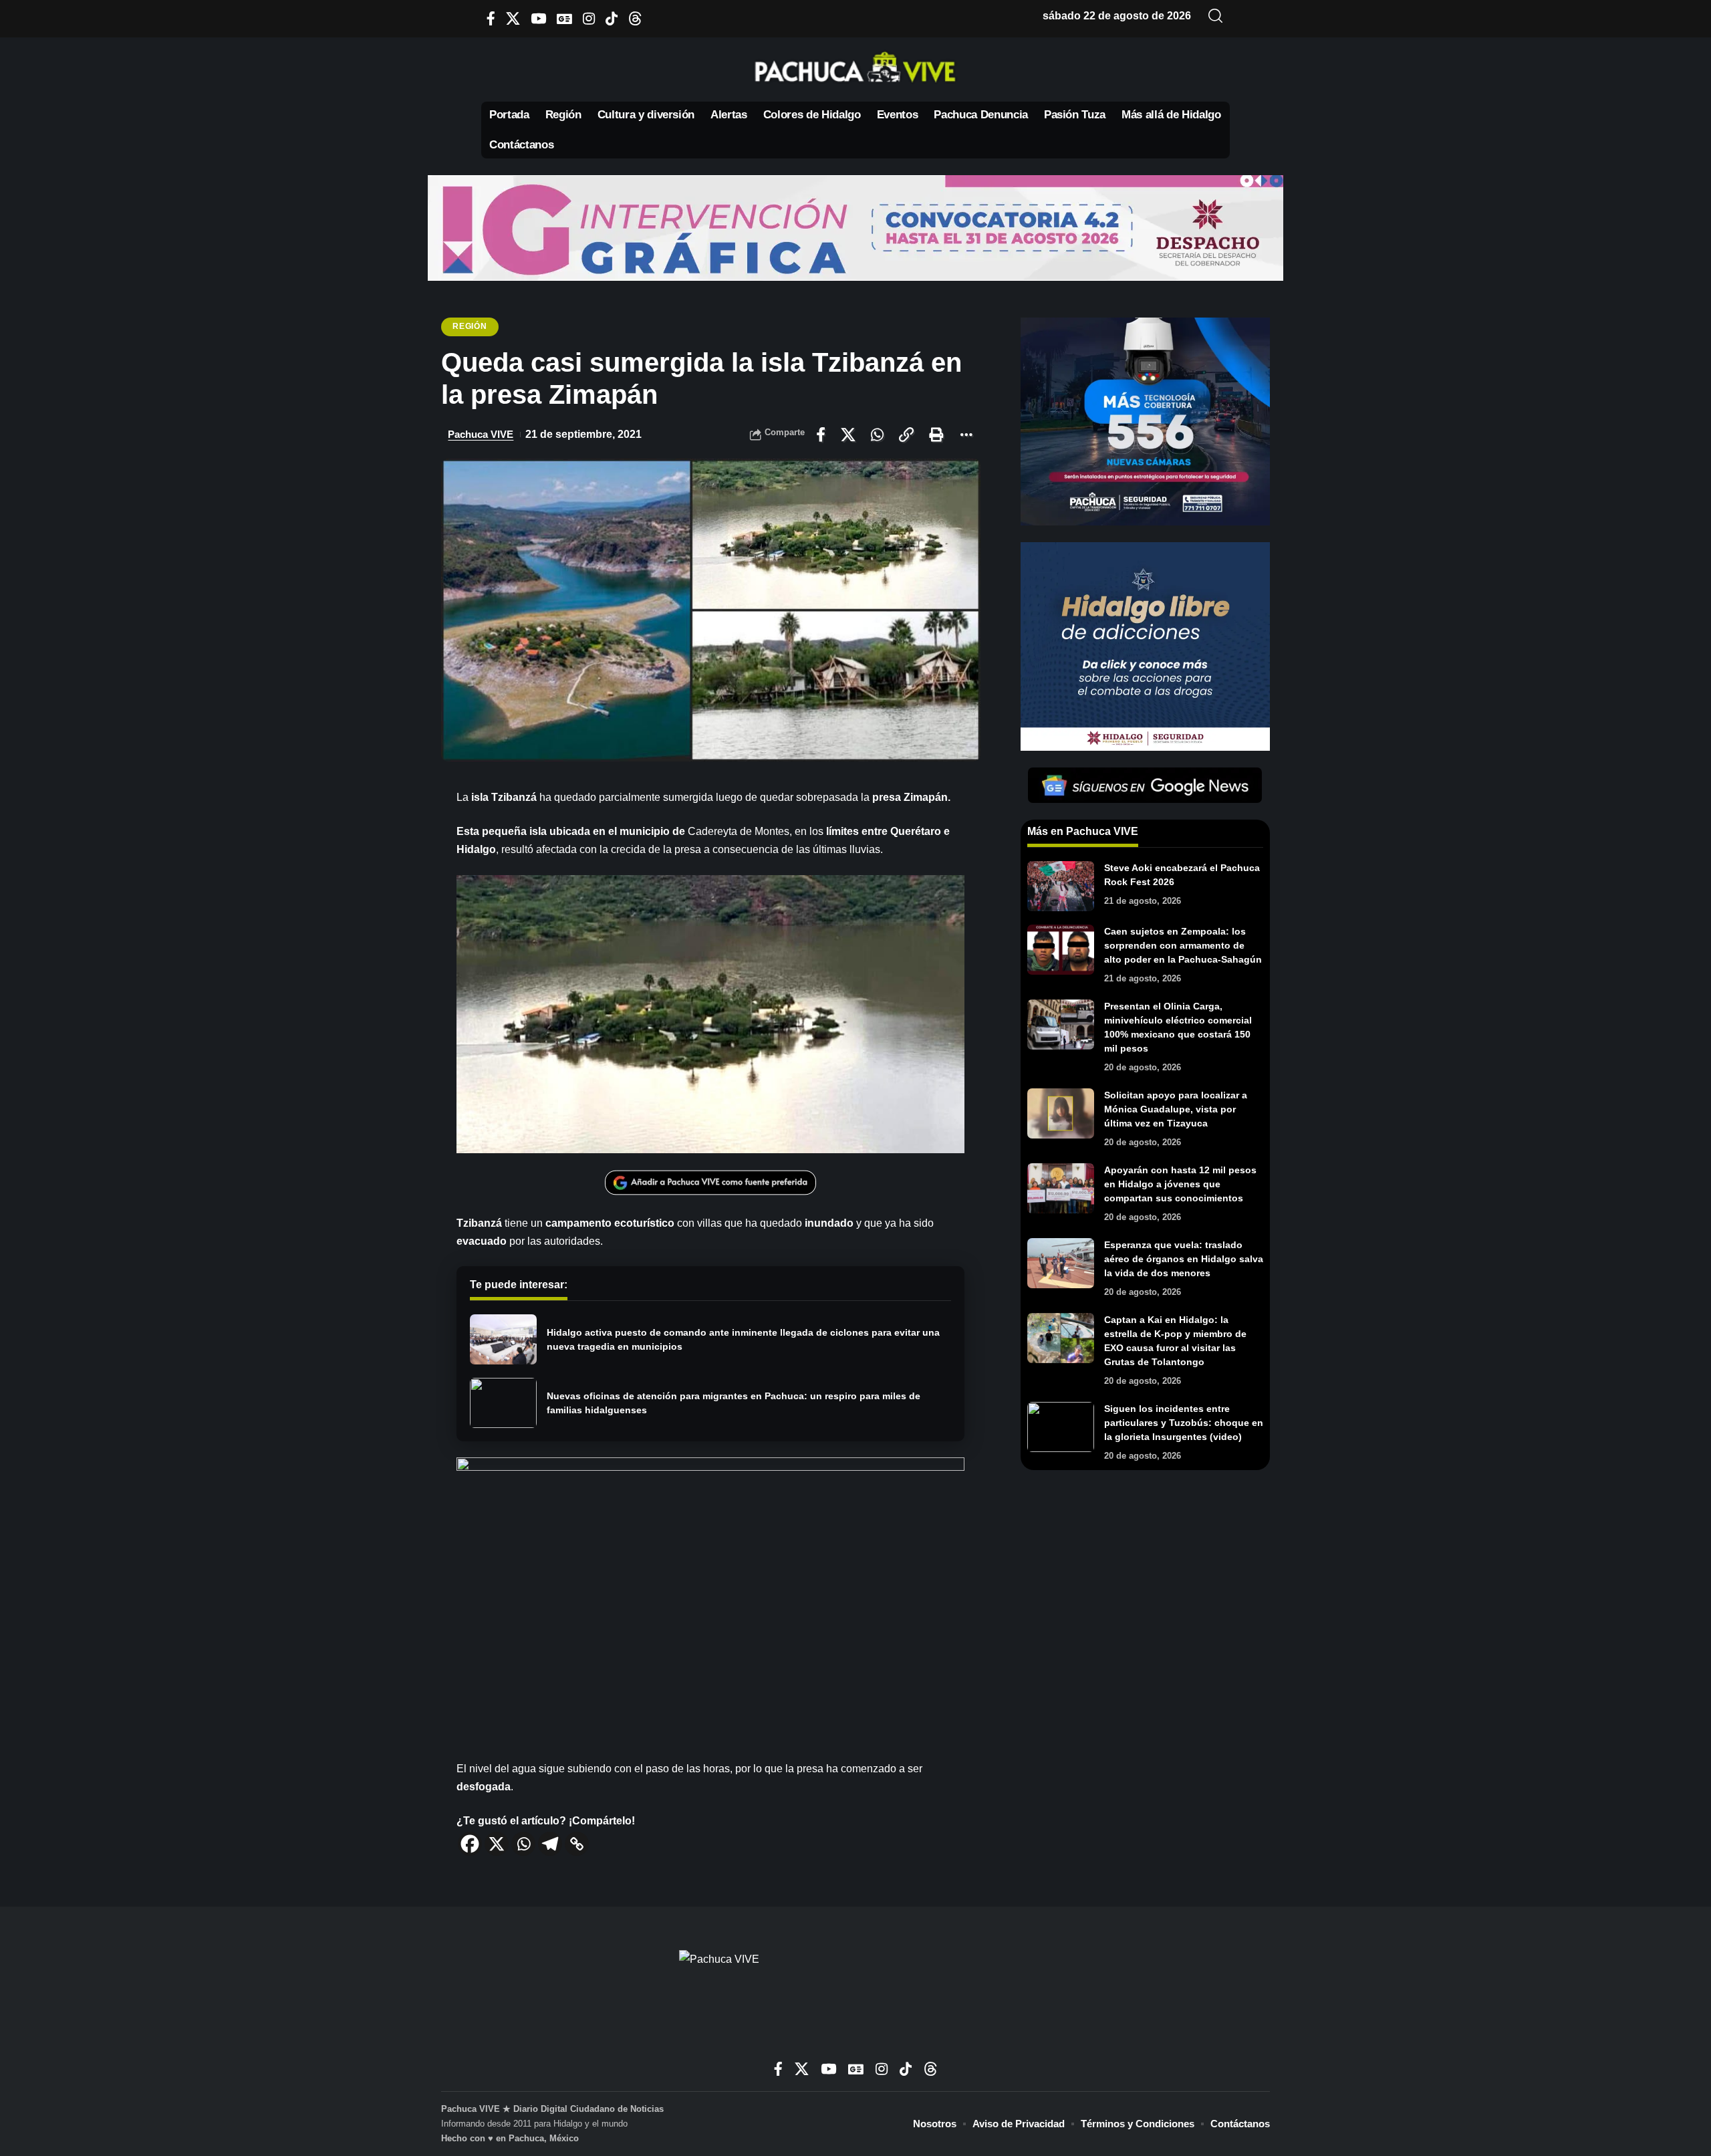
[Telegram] (550, 1844)
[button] (1216, 16)
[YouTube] (538, 18)
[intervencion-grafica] (855, 227)
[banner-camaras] (1145, 421)
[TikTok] (612, 18)
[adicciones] (1145, 645)
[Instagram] (589, 18)
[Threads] (635, 18)
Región (470, 326)
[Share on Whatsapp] (877, 435)
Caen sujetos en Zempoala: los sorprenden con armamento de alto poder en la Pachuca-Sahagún (1183, 945)
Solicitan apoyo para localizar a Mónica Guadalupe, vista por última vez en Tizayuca (1176, 1109)
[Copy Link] (577, 1844)
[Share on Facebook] (821, 435)
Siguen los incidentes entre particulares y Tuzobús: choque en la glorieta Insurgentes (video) (1184, 1423)
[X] (513, 18)
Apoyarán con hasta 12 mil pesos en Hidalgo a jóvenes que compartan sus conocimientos (1180, 1184)
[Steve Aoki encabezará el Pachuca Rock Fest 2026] (1061, 886)
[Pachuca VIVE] (855, 2000)
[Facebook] (491, 18)
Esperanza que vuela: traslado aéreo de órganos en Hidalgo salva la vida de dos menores (1184, 1259)
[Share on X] (848, 435)
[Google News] (564, 18)
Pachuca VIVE (481, 434)
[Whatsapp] (523, 1844)
